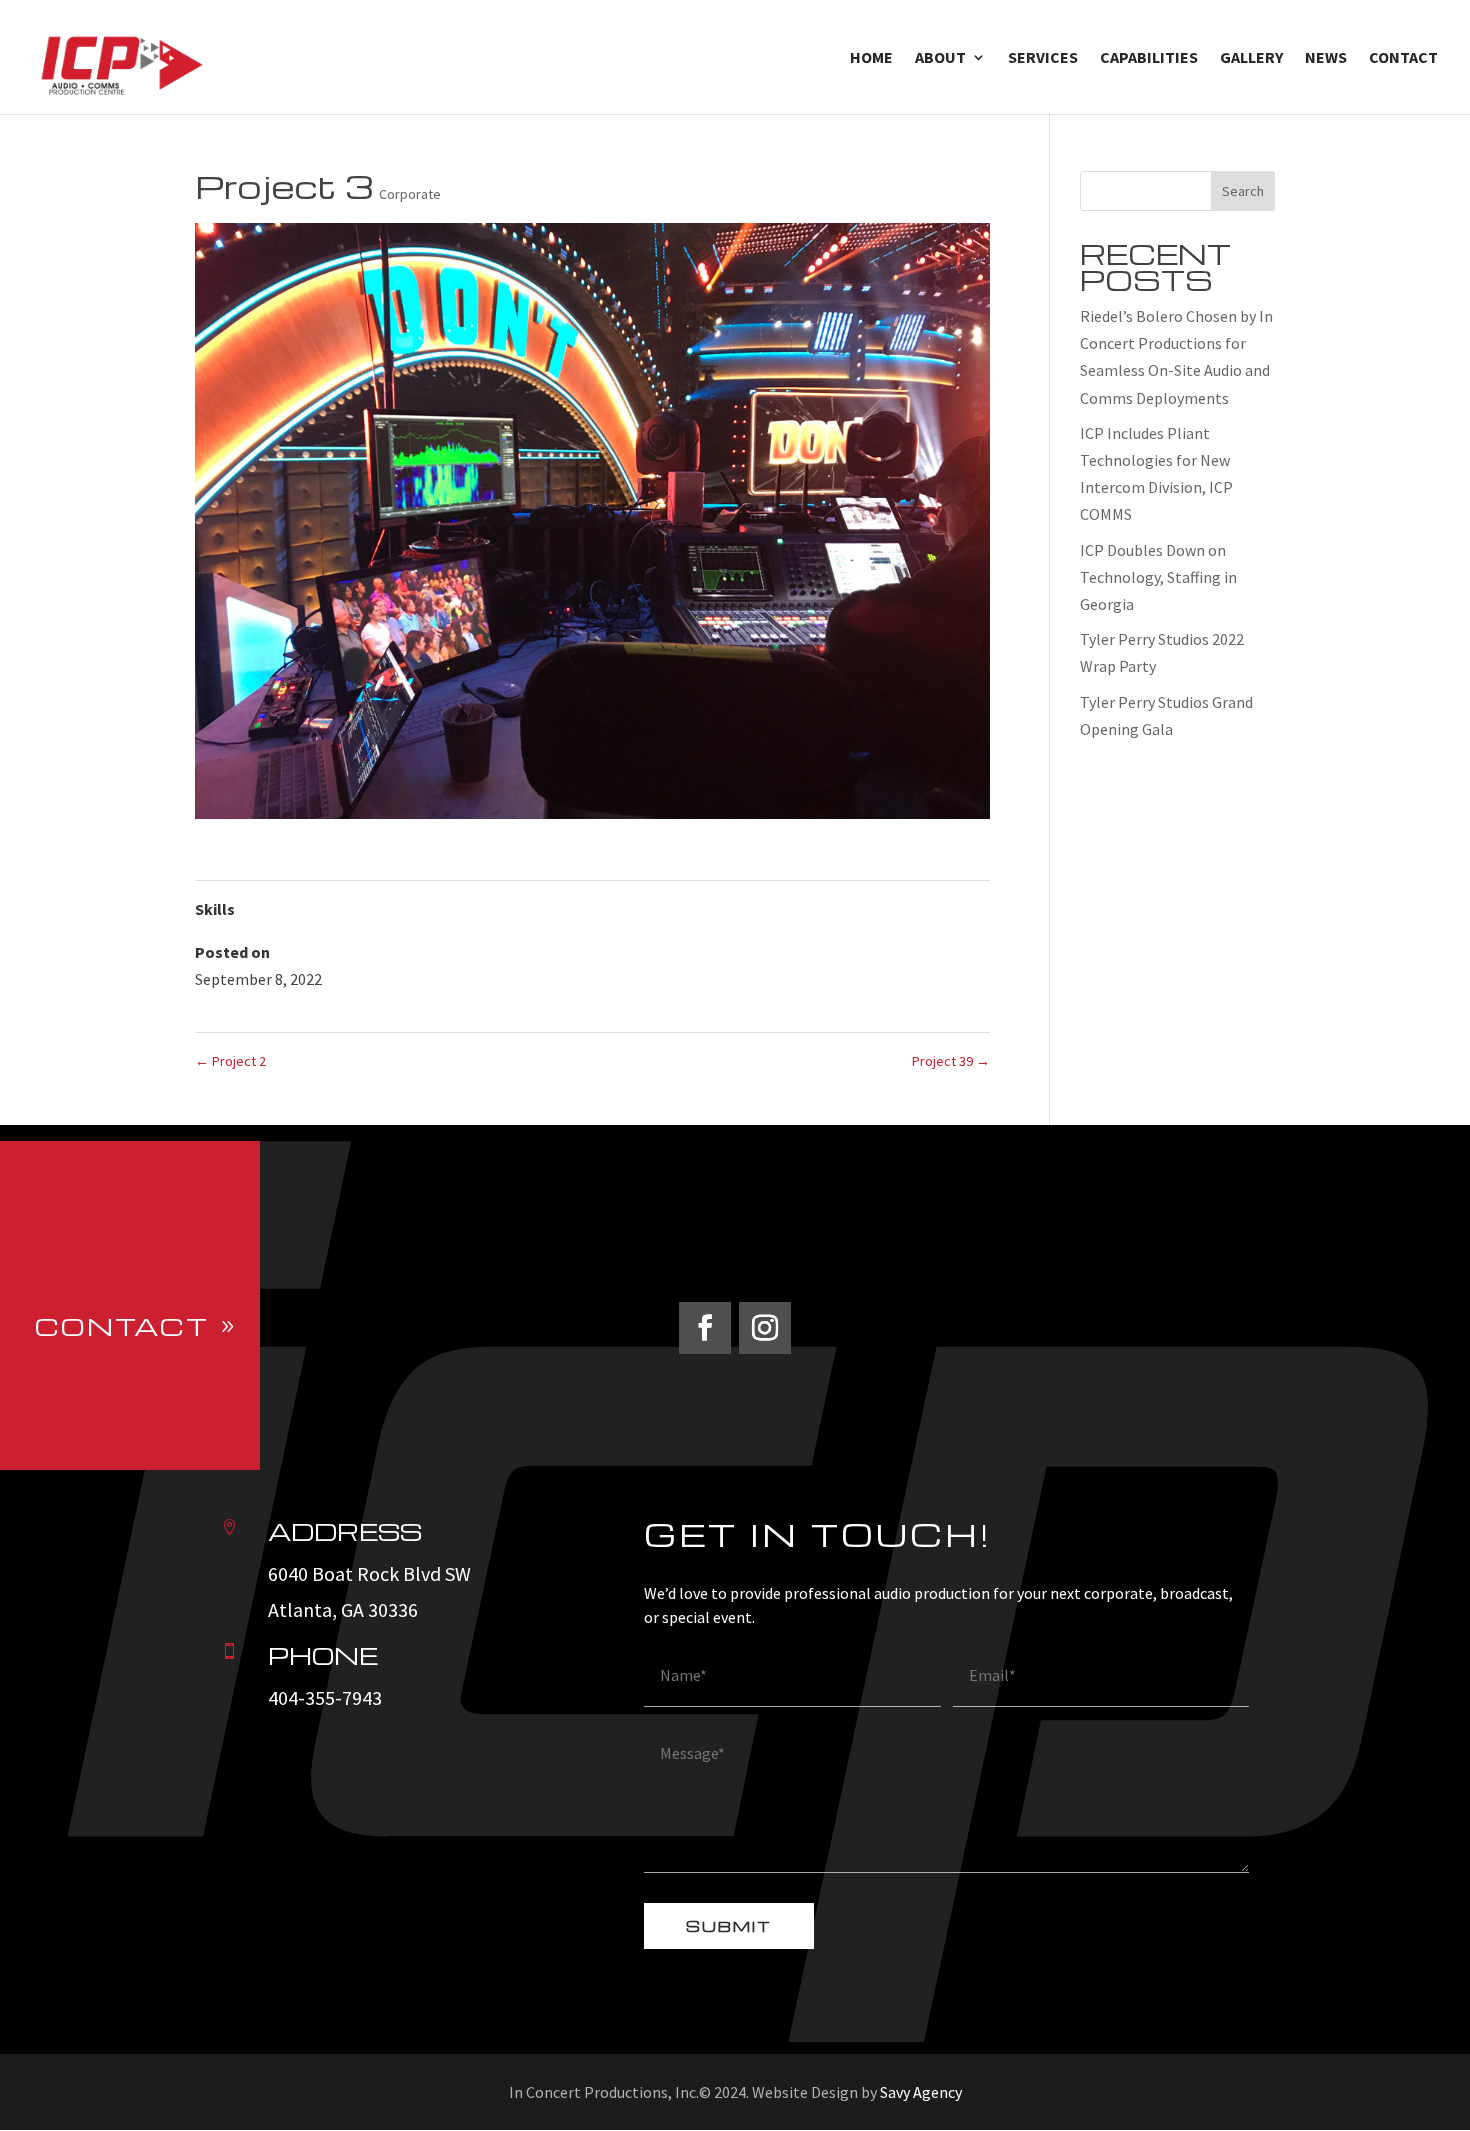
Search (1243, 191)
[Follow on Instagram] (765, 1328)
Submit (729, 1926)
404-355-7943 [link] (325, 1697)
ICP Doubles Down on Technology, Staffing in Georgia (1158, 577)
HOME (871, 58)
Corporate (410, 194)
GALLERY (1251, 58)
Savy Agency (921, 2092)
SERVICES (1043, 58)
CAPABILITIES (1149, 58)
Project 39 (951, 1061)
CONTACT (1403, 58)
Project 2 (230, 1061)
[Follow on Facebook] (705, 1328)
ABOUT (940, 58)
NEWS (1326, 58)
